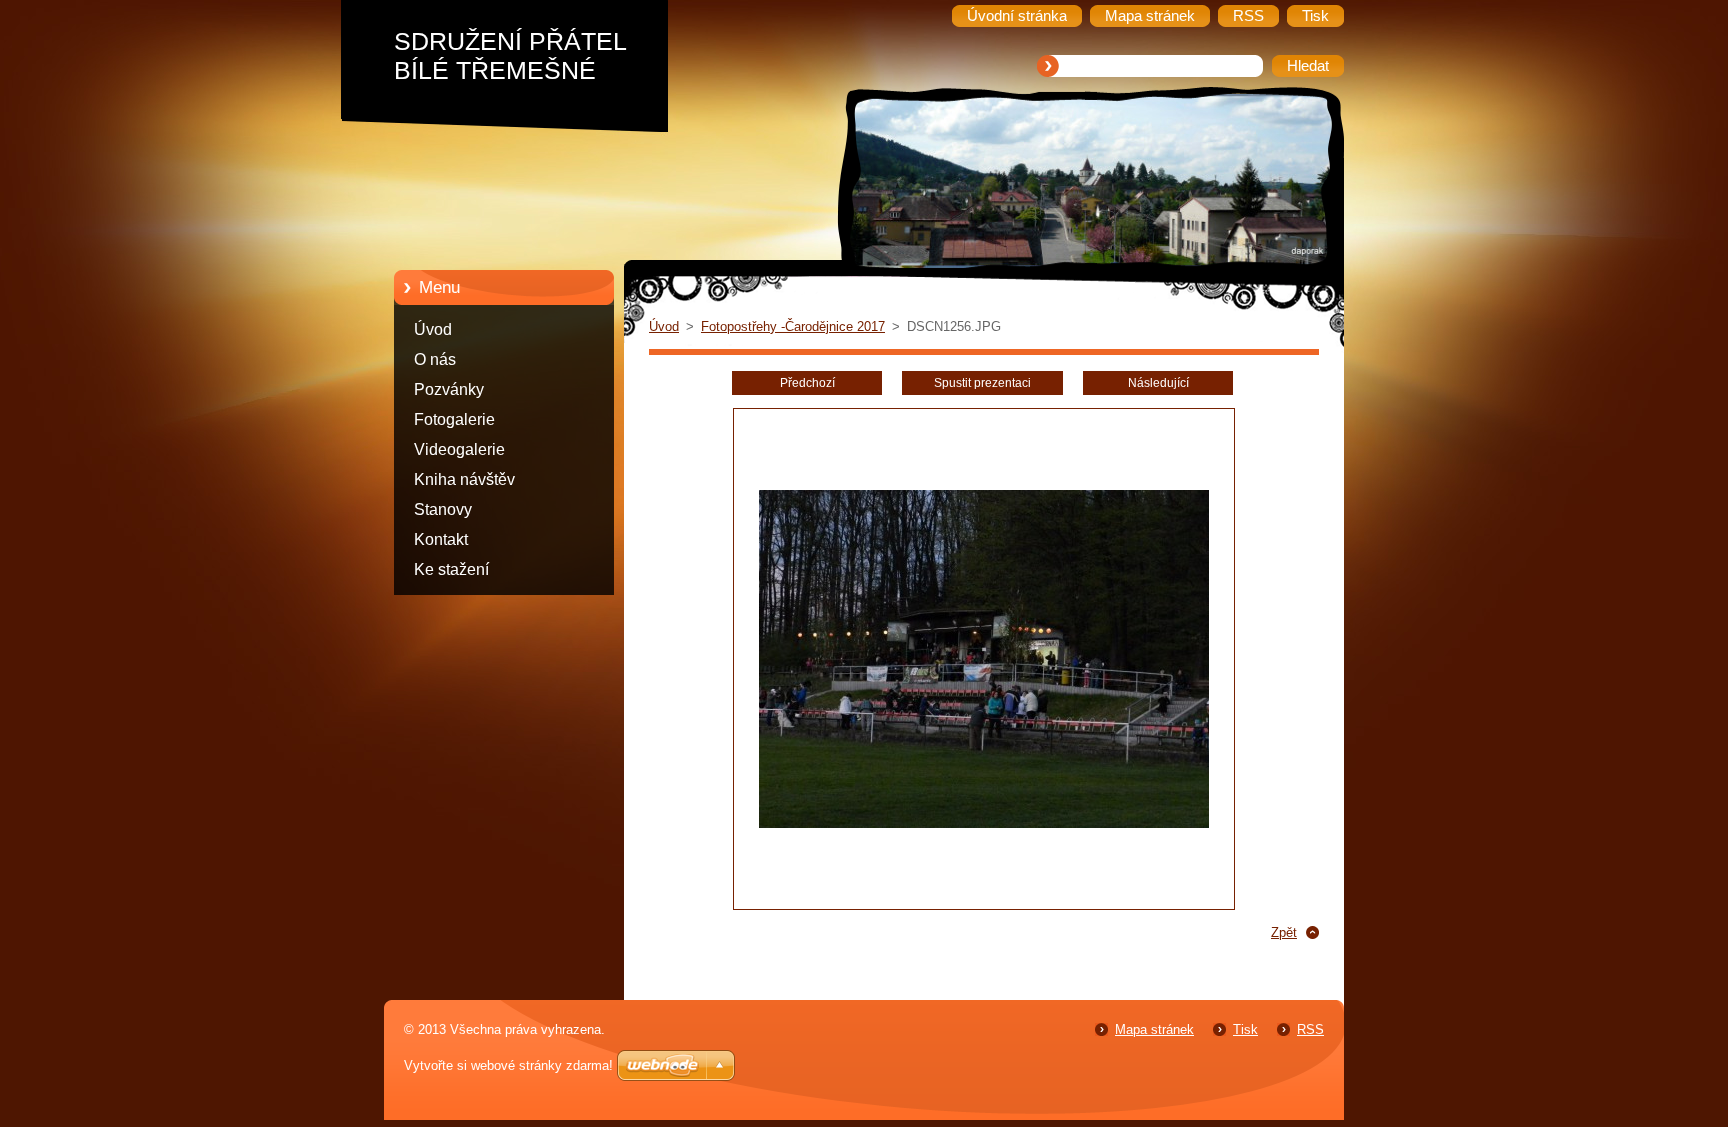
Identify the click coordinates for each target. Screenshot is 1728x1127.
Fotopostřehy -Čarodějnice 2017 (793, 326)
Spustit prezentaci (982, 383)
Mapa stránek (1154, 1029)
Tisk (1245, 1029)
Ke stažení (451, 569)
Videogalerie (459, 449)
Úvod (433, 329)
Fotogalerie (454, 419)
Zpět (1284, 932)
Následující (1158, 383)
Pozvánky (449, 389)
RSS (1310, 1029)
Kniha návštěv (464, 479)
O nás (435, 359)
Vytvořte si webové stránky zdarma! (508, 1065)
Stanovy (443, 509)
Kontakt (441, 539)
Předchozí (807, 383)
